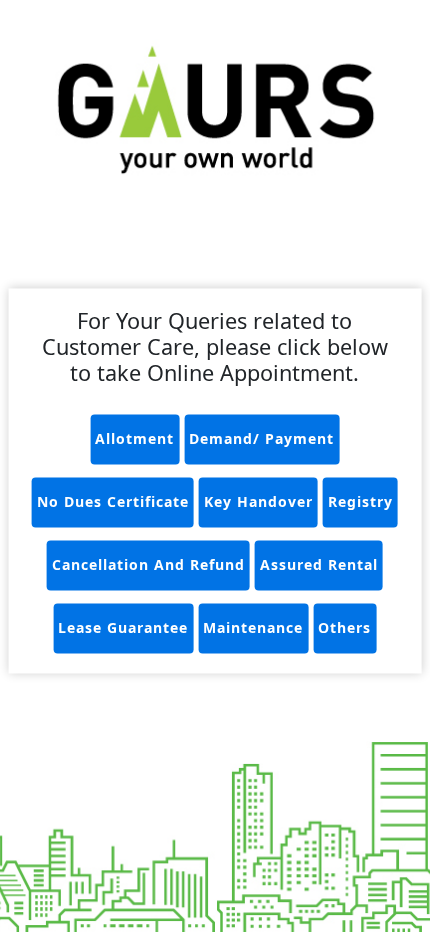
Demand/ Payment (261, 439)
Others (344, 628)
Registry (360, 502)
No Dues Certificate (113, 502)
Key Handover (258, 502)
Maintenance (253, 628)
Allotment (134, 439)
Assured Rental (319, 565)
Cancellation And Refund (148, 565)
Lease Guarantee (123, 628)
